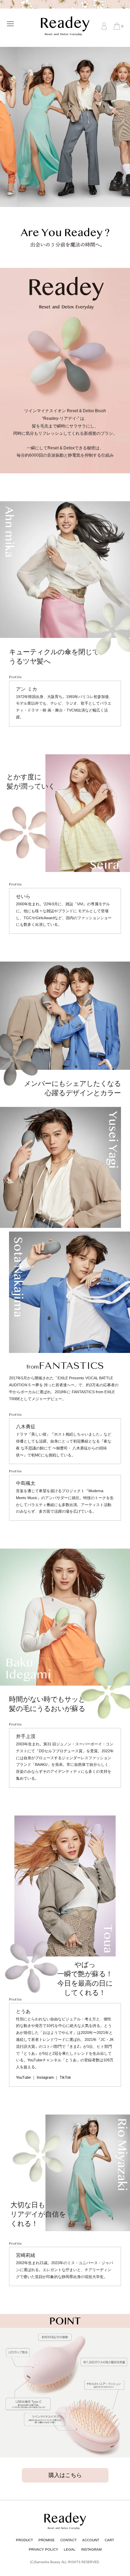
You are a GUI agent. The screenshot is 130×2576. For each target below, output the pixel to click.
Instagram (45, 2077)
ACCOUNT (91, 2540)
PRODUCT (24, 2540)
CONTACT (68, 2540)
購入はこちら (65, 2475)
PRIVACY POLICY (44, 2549)
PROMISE (47, 2540)
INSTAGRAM (91, 2549)
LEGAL (70, 2549)
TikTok (65, 2077)
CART (109, 2540)
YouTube (23, 2077)
